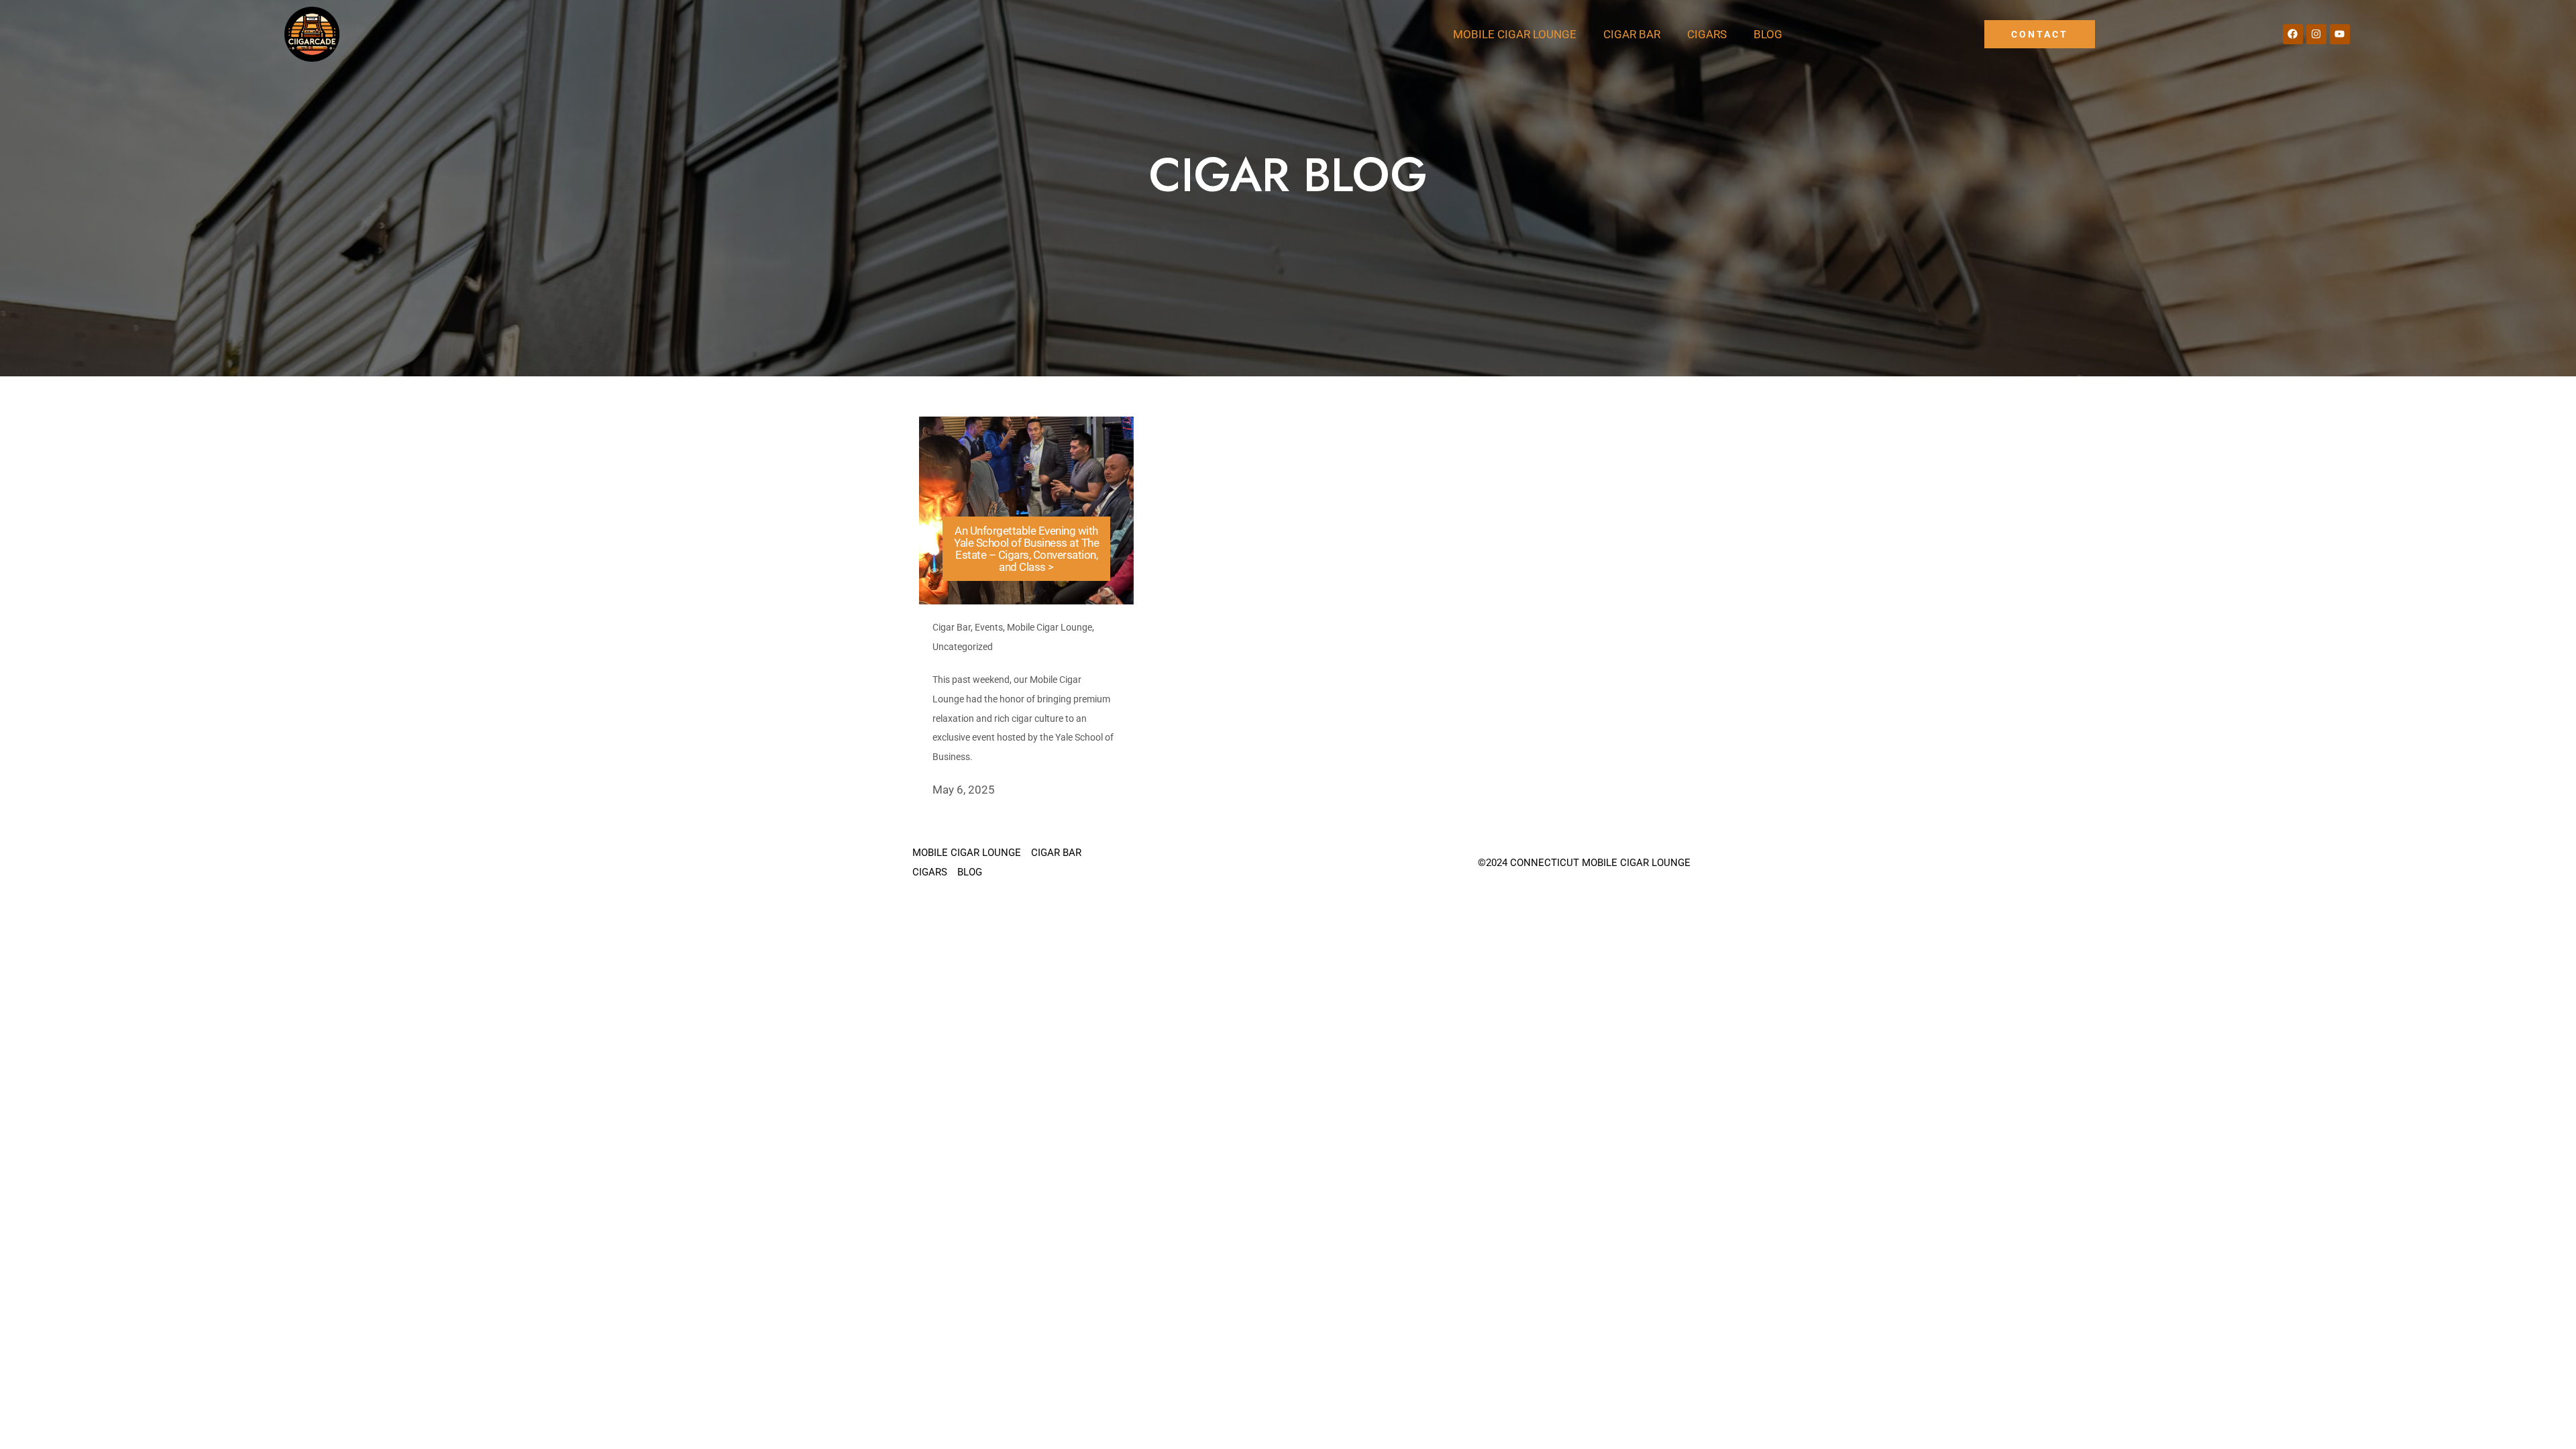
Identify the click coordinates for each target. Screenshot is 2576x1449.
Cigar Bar (952, 627)
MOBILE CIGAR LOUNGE (1515, 34)
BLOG (1768, 34)
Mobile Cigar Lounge (1050, 627)
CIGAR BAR (1632, 34)
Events (989, 627)
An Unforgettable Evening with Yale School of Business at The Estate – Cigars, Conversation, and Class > (1026, 549)
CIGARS (1707, 34)
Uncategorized (963, 647)
